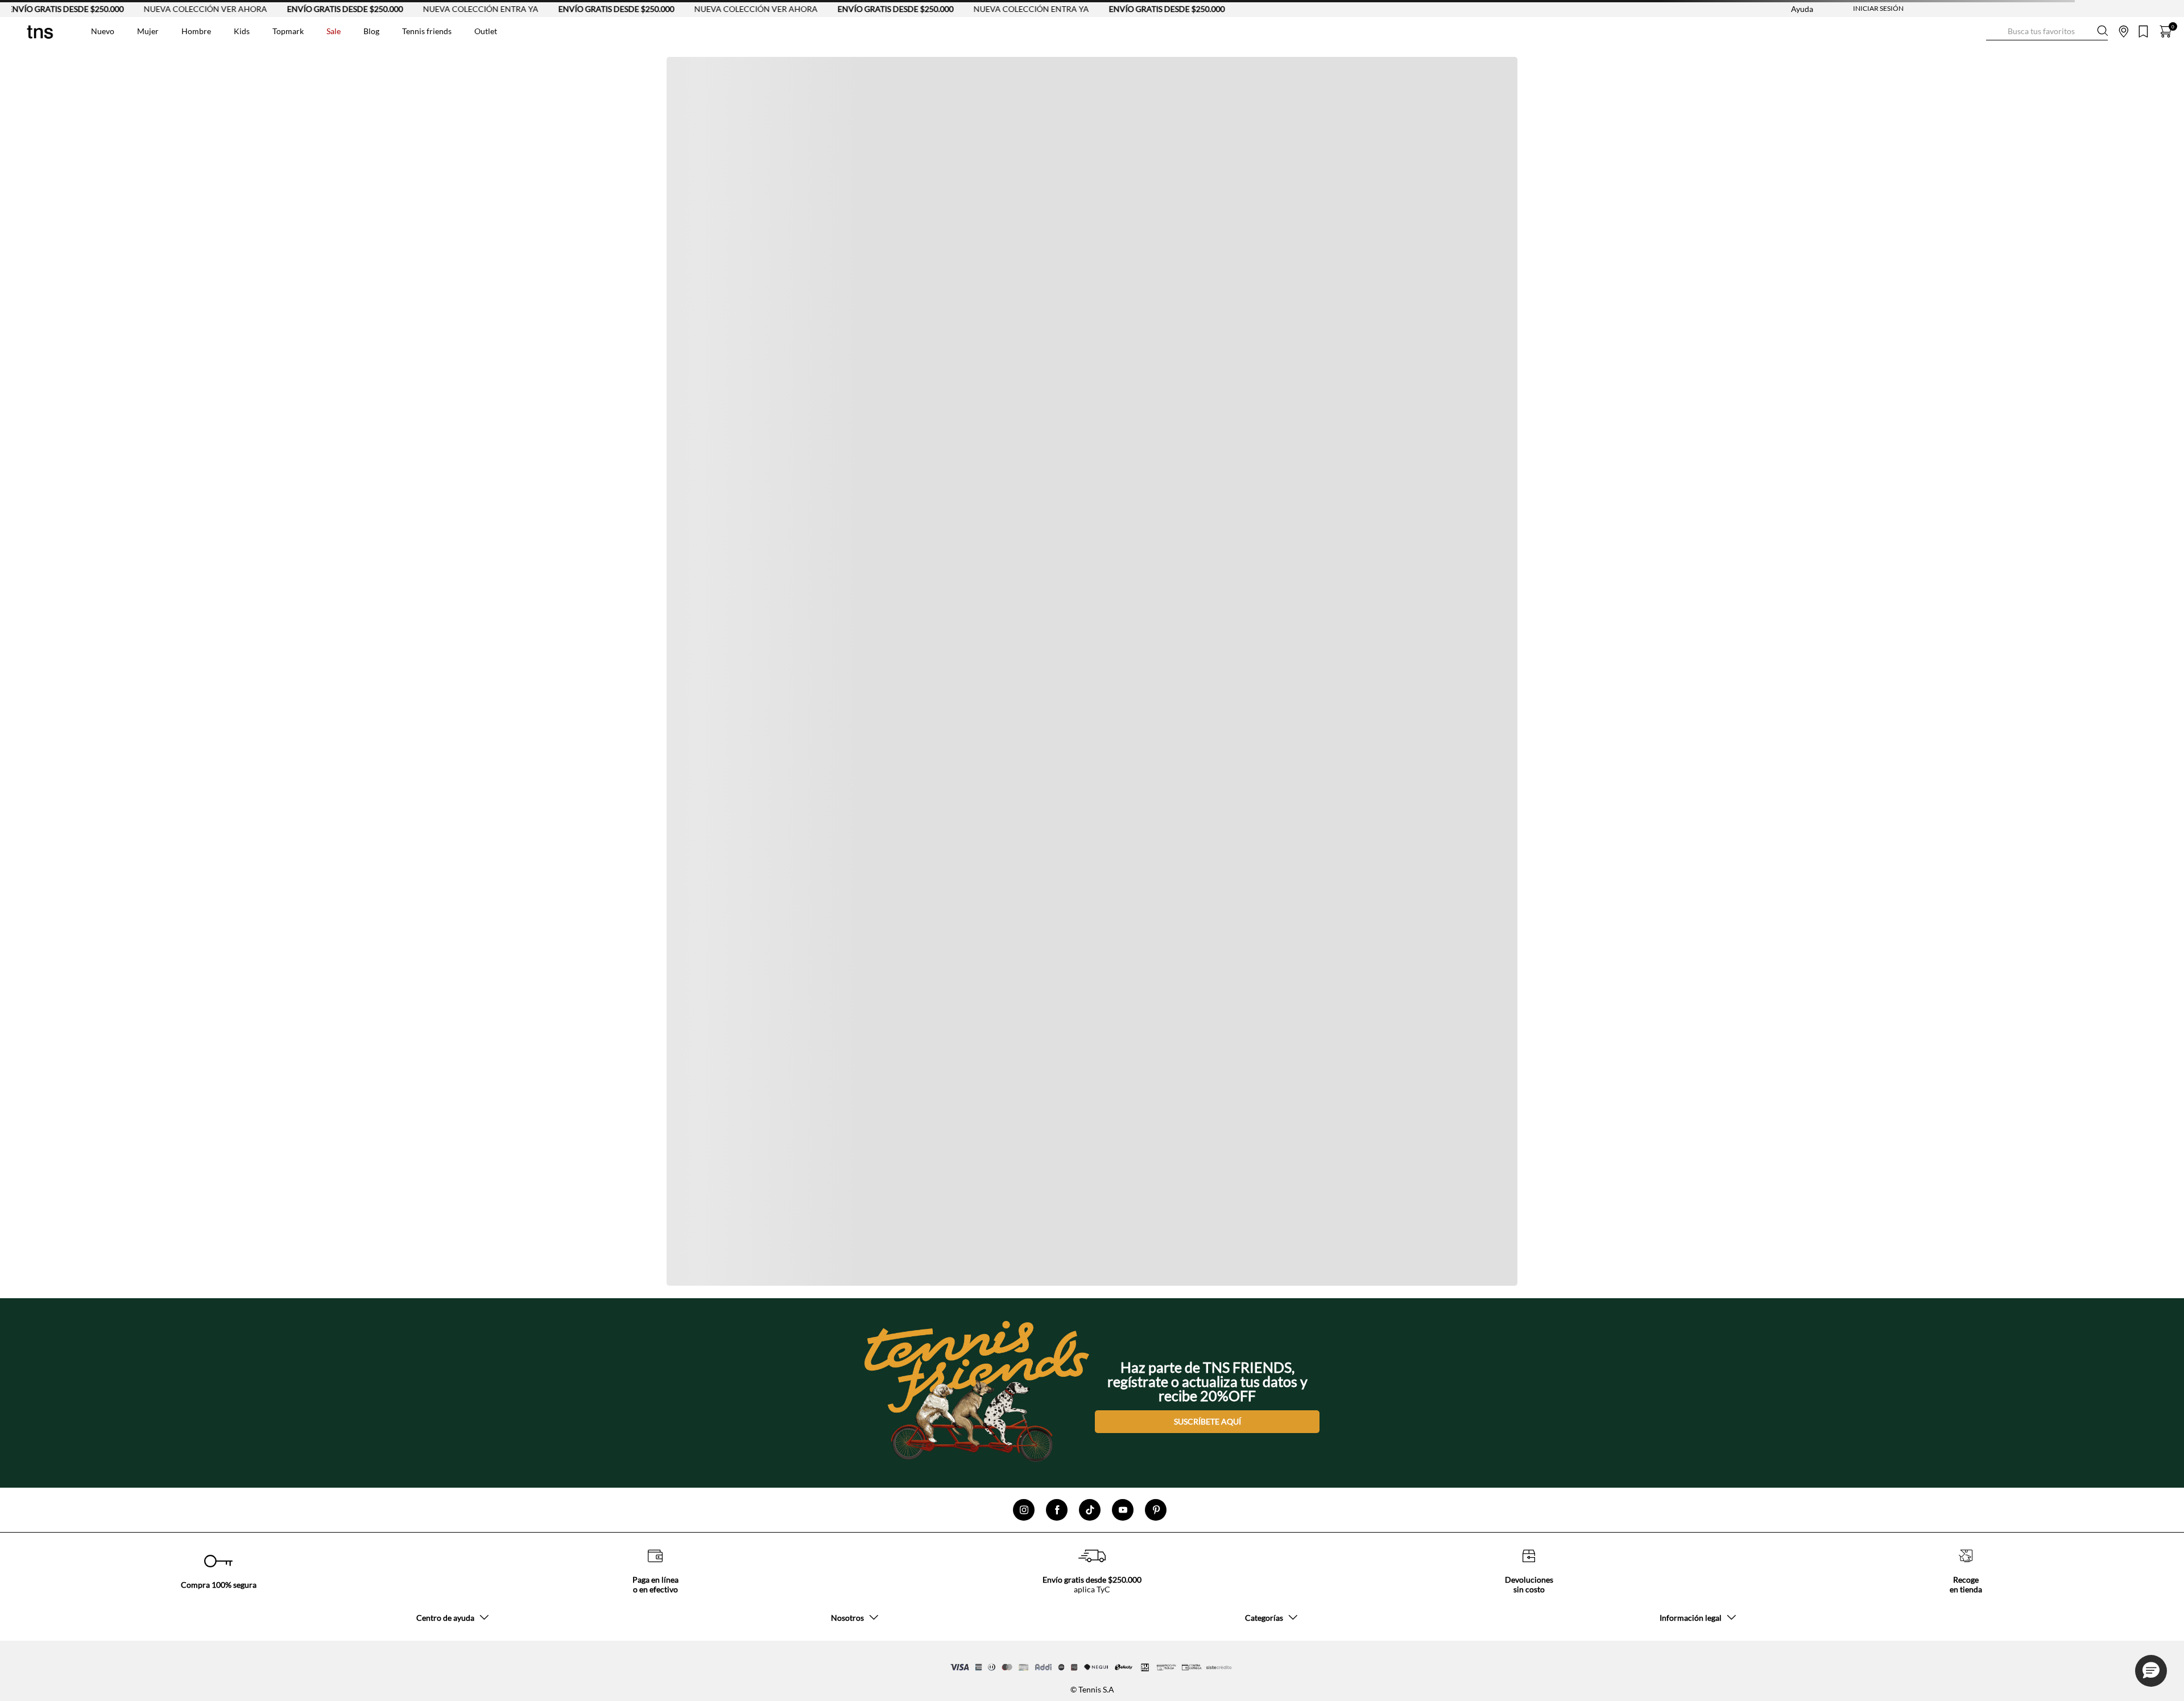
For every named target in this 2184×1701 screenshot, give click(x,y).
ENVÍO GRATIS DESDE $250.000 (270, 9)
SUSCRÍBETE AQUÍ (1207, 1421)
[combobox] (2047, 31)
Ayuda (1802, 9)
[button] (2151, 1671)
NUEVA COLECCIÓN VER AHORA (131, 9)
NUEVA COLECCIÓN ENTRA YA (406, 9)
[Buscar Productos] (1995, 31)
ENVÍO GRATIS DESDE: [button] (1538, 270)
